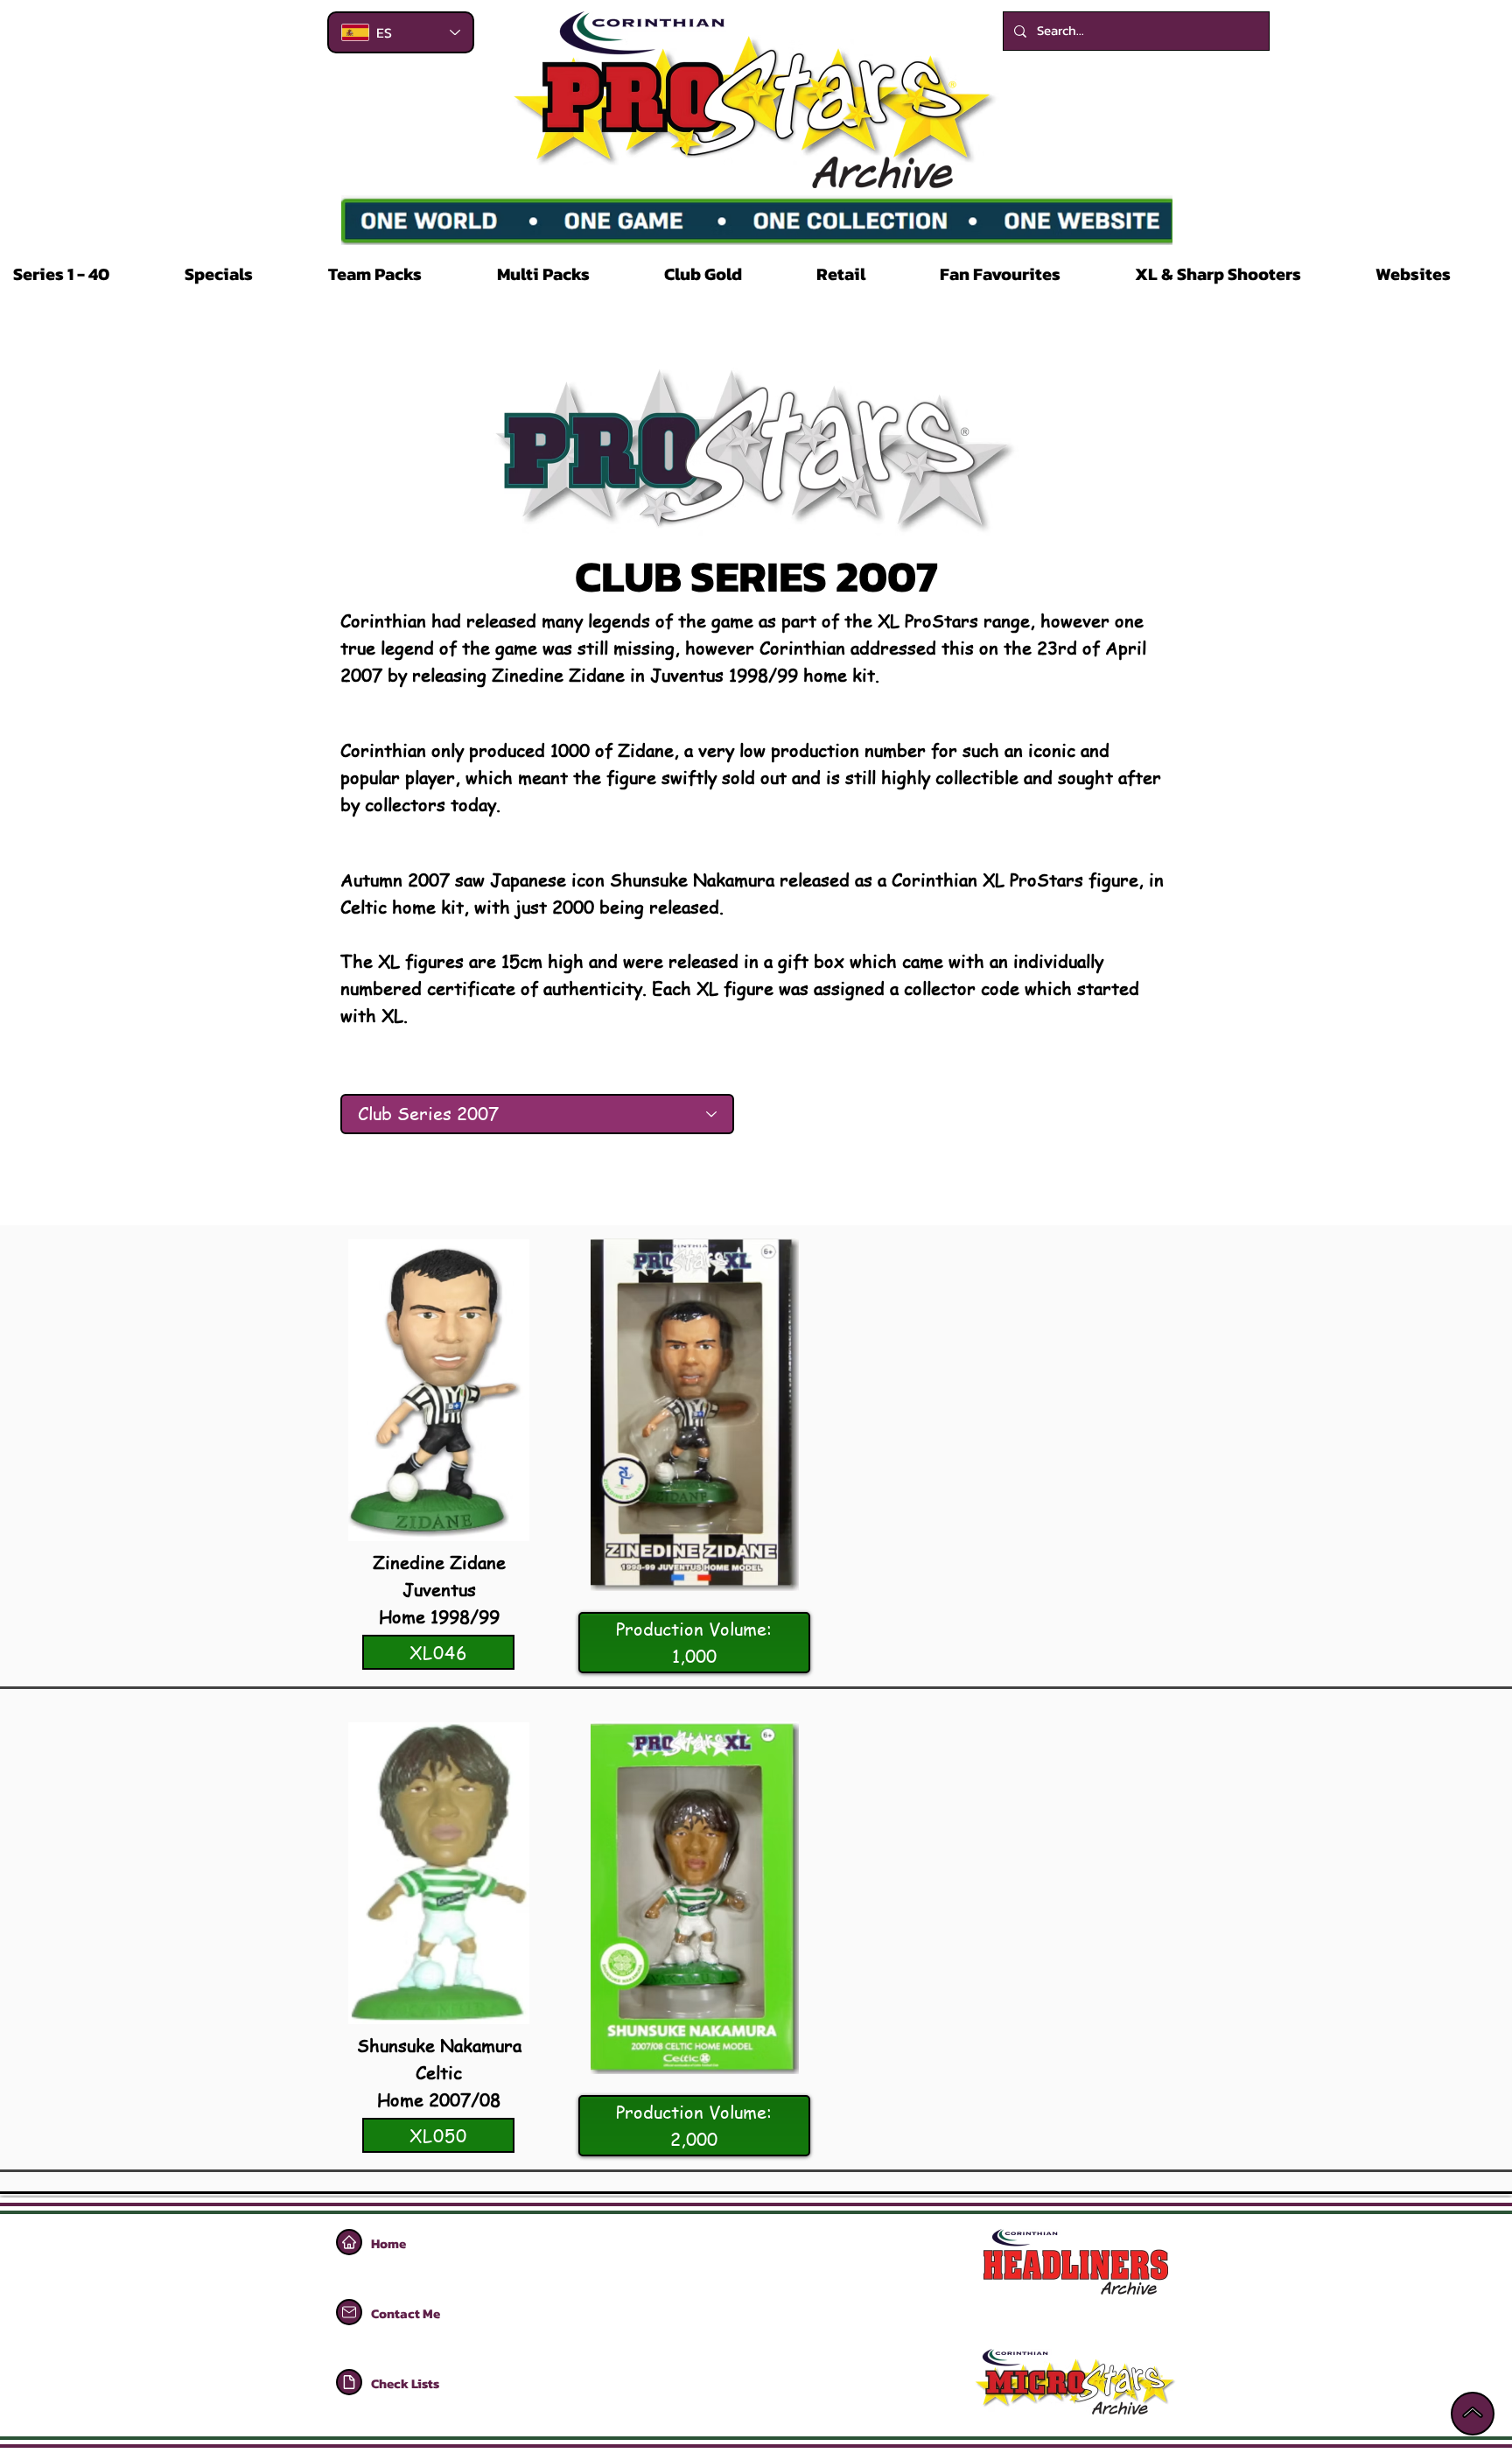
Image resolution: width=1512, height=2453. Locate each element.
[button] (86, 274)
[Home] (349, 2242)
